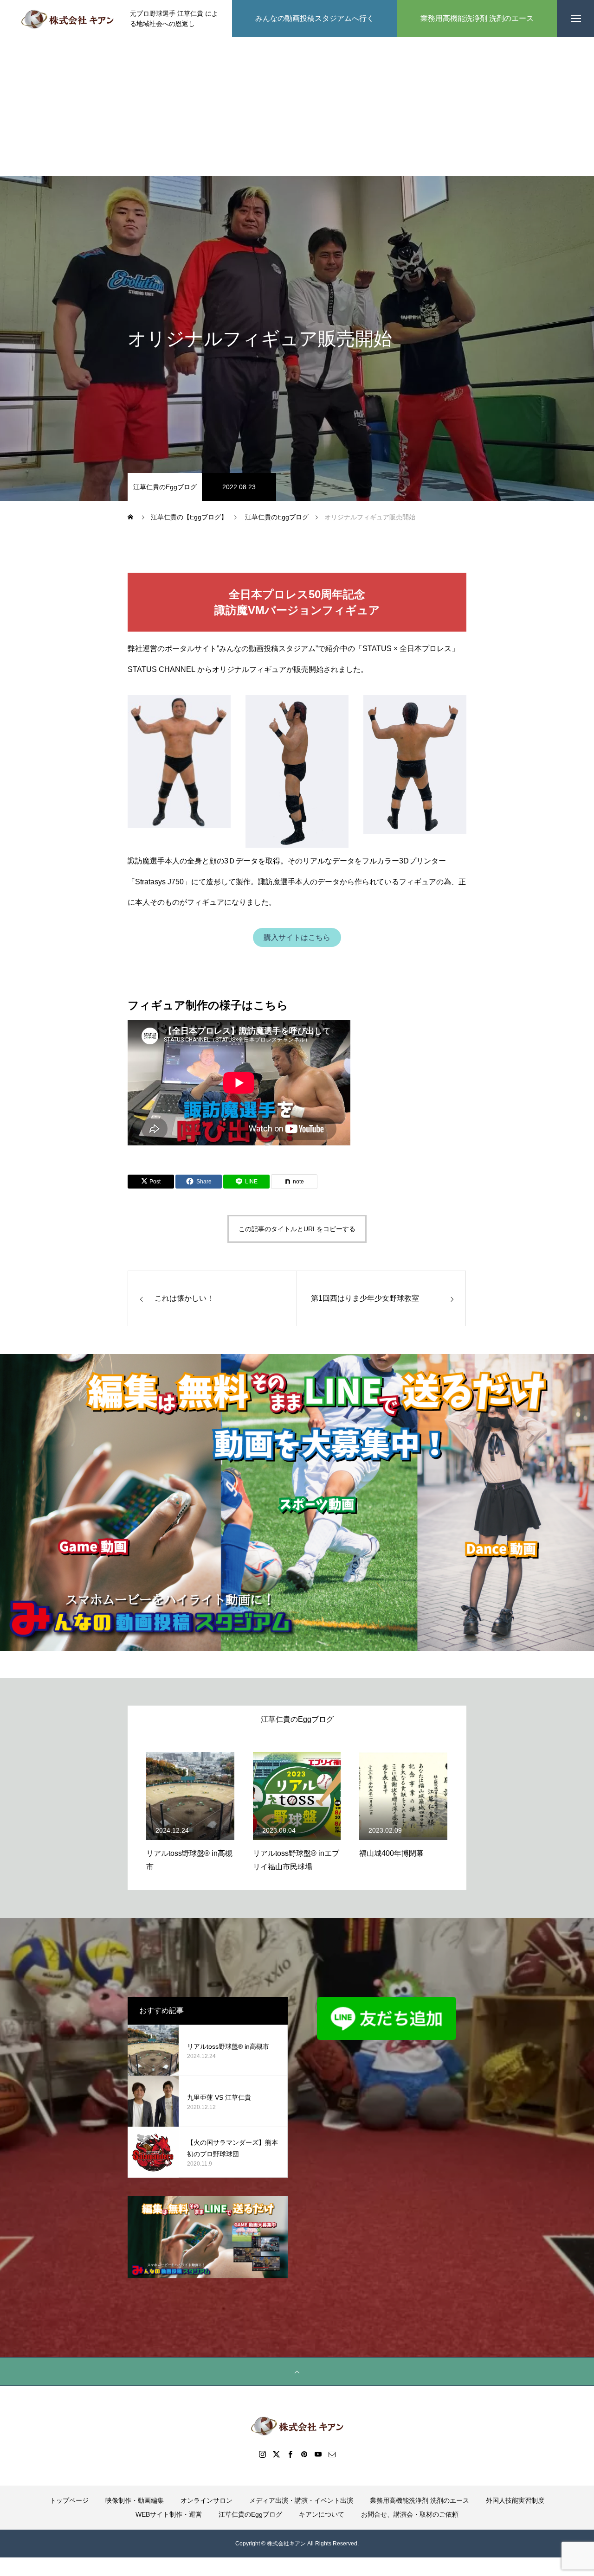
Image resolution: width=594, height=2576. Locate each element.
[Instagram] (262, 2454)
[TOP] (297, 2371)
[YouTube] (318, 2454)
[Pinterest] (304, 2454)
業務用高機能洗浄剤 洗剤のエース (420, 2500)
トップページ (69, 2500)
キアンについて (322, 2514)
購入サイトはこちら (297, 937)
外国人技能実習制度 (515, 2500)
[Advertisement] (297, 107)
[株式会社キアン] (67, 19)
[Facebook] (290, 2454)
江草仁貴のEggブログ (165, 487)
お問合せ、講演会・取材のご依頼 (410, 2514)
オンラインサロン (207, 2500)
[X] (276, 2454)
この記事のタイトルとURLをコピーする (297, 1229)
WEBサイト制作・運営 (169, 2514)
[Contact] (332, 2454)
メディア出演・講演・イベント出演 (301, 2500)
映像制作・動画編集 (135, 2500)
